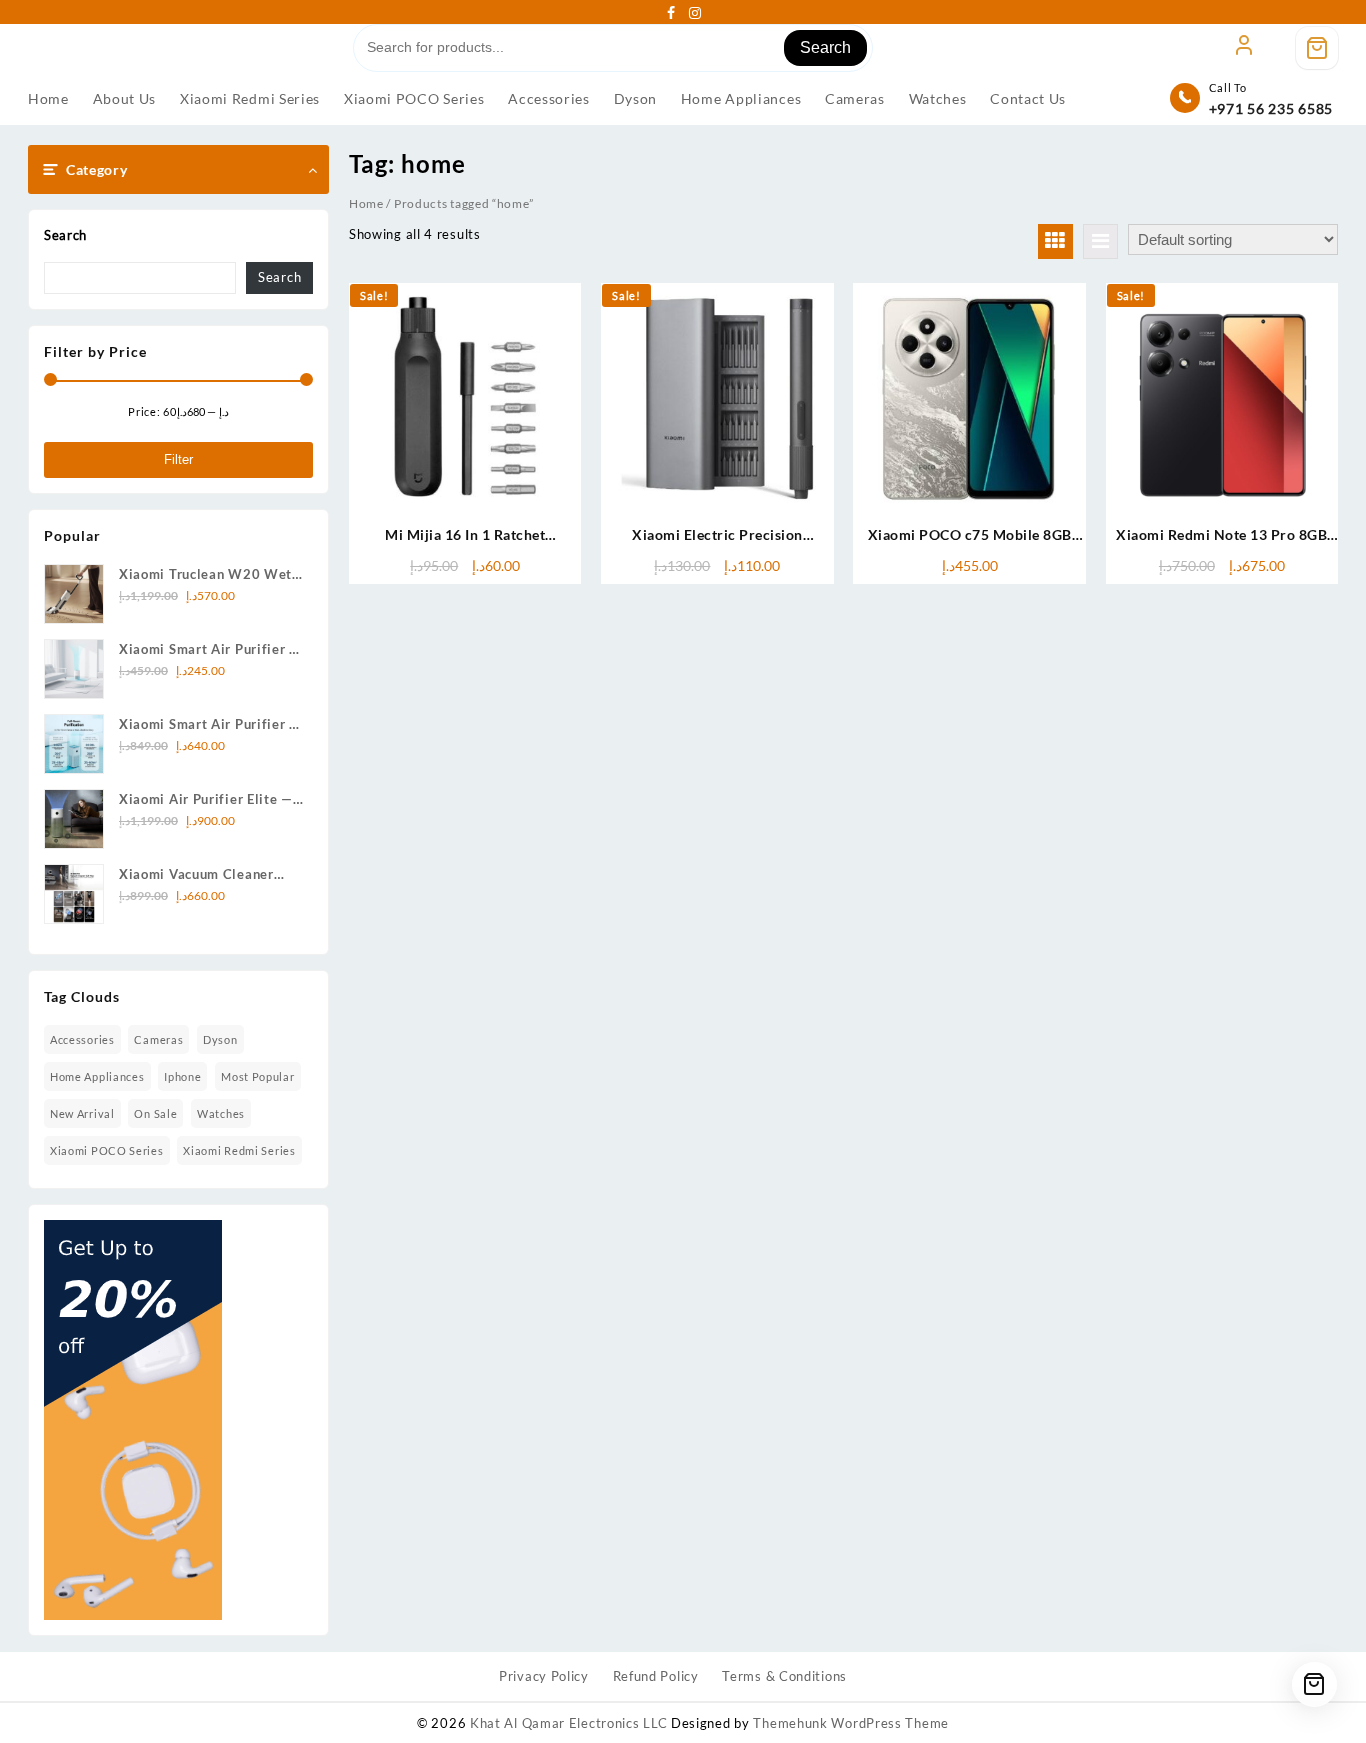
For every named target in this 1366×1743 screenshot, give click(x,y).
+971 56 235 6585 (1271, 108)
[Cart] (1317, 48)
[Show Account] (1244, 48)
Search (825, 47)
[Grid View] (1055, 241)
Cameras (158, 1039)
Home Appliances (97, 1076)
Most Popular (257, 1076)
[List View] (1100, 241)
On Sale (155, 1113)
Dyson (220, 1039)
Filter (178, 459)
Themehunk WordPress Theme (851, 1723)
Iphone (182, 1076)
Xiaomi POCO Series (107, 1150)
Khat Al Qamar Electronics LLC (568, 1723)
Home (366, 203)
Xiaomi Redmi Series (239, 1150)
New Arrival (82, 1113)
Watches (221, 1113)
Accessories (82, 1039)
